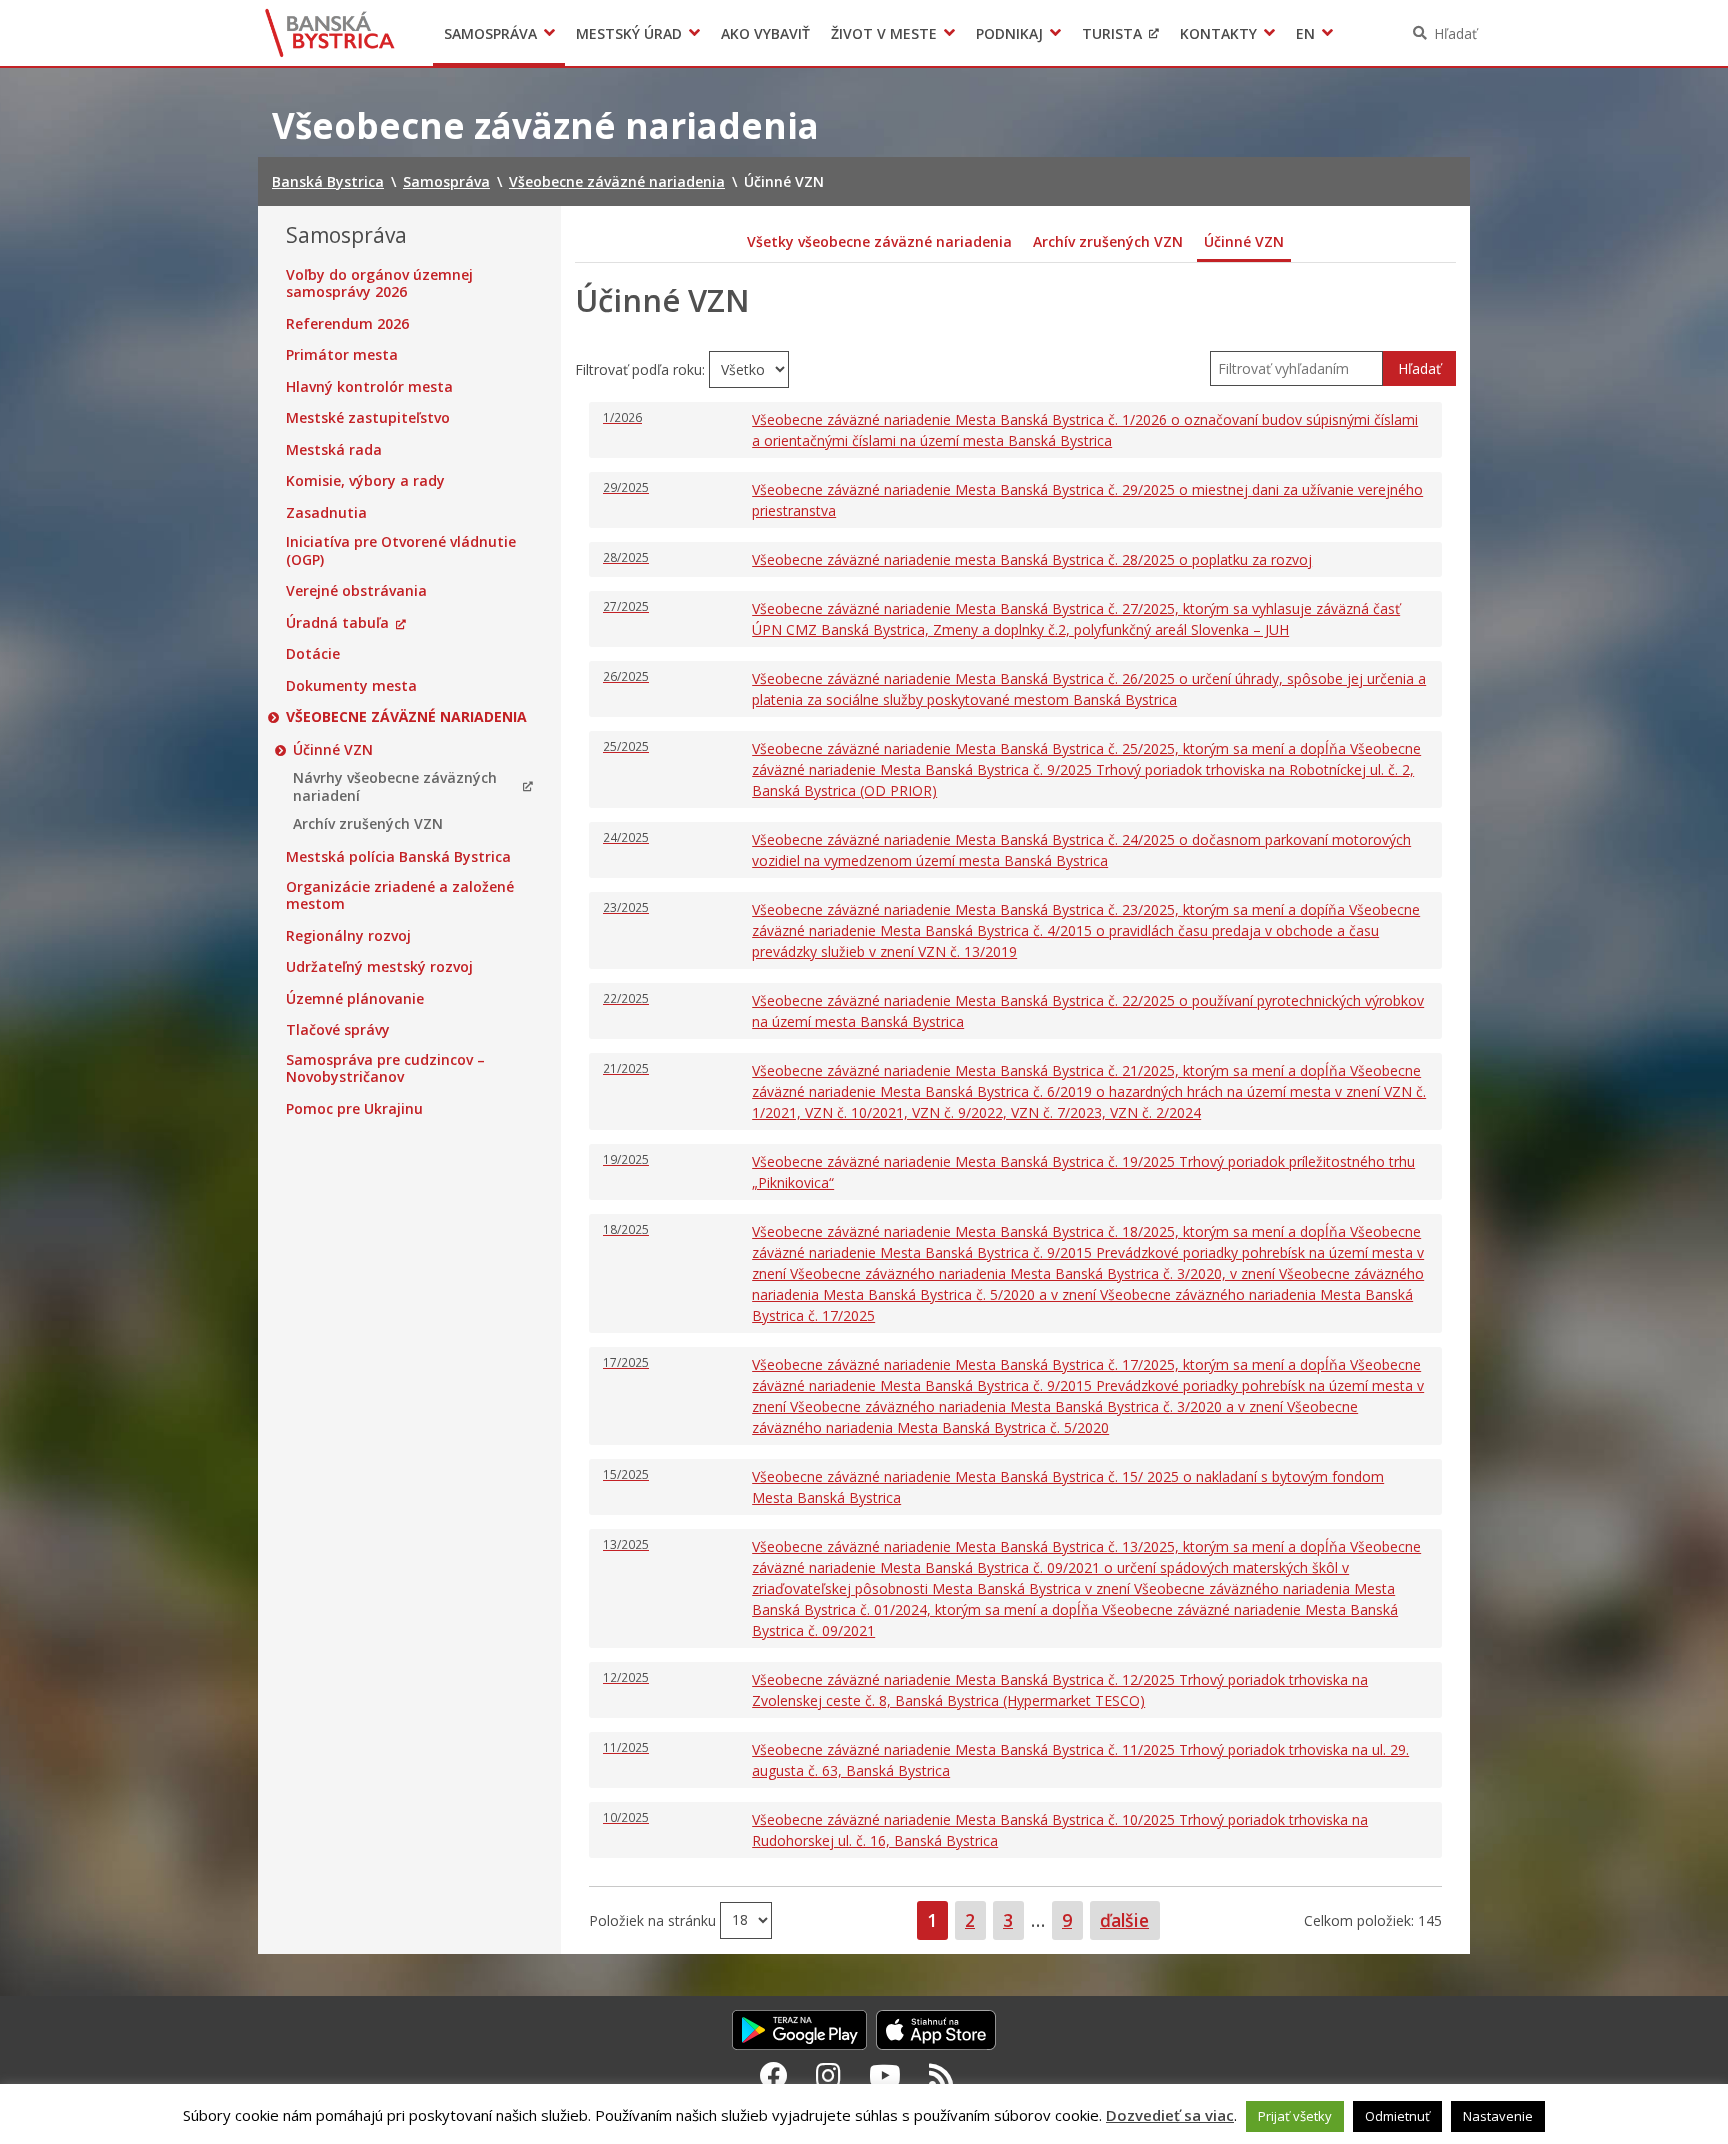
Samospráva (490, 33)
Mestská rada (334, 450)
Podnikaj (1009, 33)
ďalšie (1124, 1920)
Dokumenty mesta (351, 686)
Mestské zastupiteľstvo (368, 418)
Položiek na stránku (654, 1919)
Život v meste (884, 33)
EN (1305, 33)
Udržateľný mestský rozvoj (379, 967)
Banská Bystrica (330, 33)
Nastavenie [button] (1498, 2116)
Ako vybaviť (765, 33)
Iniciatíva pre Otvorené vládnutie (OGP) (401, 550)
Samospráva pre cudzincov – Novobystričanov (385, 1068)
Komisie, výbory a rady (365, 481)
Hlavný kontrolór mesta (369, 387)
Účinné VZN (333, 750)
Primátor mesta (342, 355)
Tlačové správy (338, 1030)
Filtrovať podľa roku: (642, 369)
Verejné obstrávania (356, 591)
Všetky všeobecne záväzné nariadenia (879, 241)
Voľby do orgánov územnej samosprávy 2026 (379, 283)
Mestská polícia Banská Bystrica (398, 857)
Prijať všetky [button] (1295, 2116)
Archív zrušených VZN (368, 824)
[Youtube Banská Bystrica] (885, 2075)
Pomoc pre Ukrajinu (354, 1109)
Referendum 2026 (347, 324)
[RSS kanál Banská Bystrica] (941, 2075)
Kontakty (1218, 33)
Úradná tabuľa (337, 623)
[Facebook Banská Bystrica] (774, 2075)
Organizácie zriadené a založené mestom (400, 895)
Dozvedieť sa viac (1170, 2115)
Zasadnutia (326, 513)
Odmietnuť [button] (1397, 2116)
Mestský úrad (629, 33)
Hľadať (1455, 33)
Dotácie (313, 654)
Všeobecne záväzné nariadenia (406, 717)
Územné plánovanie (355, 999)
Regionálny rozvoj (348, 936)
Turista (1112, 33)
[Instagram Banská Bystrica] (828, 2075)
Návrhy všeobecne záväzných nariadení (395, 786)
